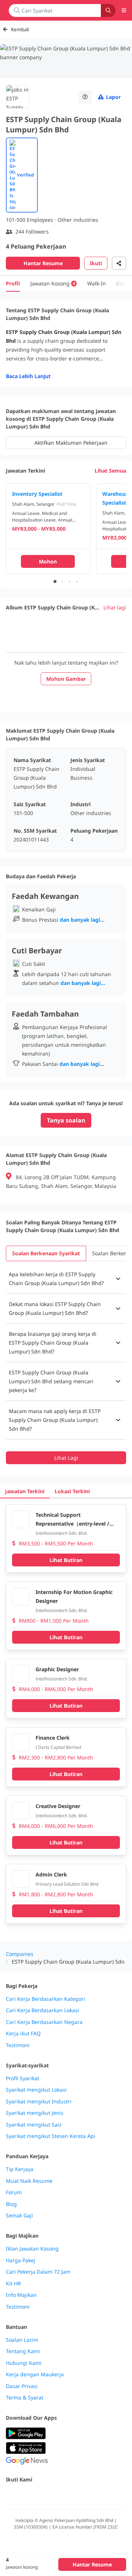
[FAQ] (85, 97)
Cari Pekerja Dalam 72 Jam (38, 2272)
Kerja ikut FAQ (23, 2034)
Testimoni (18, 2045)
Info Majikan (21, 2295)
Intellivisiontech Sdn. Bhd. (62, 1533)
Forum (14, 2192)
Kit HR (13, 2284)
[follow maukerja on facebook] (10, 2495)
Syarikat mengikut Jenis (35, 2113)
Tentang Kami (23, 2351)
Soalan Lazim (22, 2340)
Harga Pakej (21, 2260)
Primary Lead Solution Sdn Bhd (67, 1884)
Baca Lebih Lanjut (28, 376)
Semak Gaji (19, 2216)
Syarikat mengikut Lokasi (36, 2090)
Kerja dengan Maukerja (35, 2374)
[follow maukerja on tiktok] (91, 2495)
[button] (66, 1279)
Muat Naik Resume (29, 2181)
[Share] (119, 263)
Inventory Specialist (37, 494)
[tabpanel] (66, 1364)
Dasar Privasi (22, 2386)
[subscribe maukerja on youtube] (43, 2495)
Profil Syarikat (23, 2078)
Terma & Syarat (25, 2398)
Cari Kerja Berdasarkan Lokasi (43, 2010)
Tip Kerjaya (20, 2169)
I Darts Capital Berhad (58, 1747)
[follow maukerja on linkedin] (75, 2495)
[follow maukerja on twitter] (26, 2495)
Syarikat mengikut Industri (39, 2102)
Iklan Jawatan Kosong (32, 2249)
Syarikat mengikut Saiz (34, 2125)
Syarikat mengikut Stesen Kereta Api (51, 2136)
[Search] (108, 10)
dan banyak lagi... (82, 920)
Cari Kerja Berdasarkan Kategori (45, 1999)
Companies (20, 1954)
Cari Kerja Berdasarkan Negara (44, 2022)
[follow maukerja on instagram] (59, 2495)
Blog (11, 2204)
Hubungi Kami (24, 2363)
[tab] (46, 1253)
